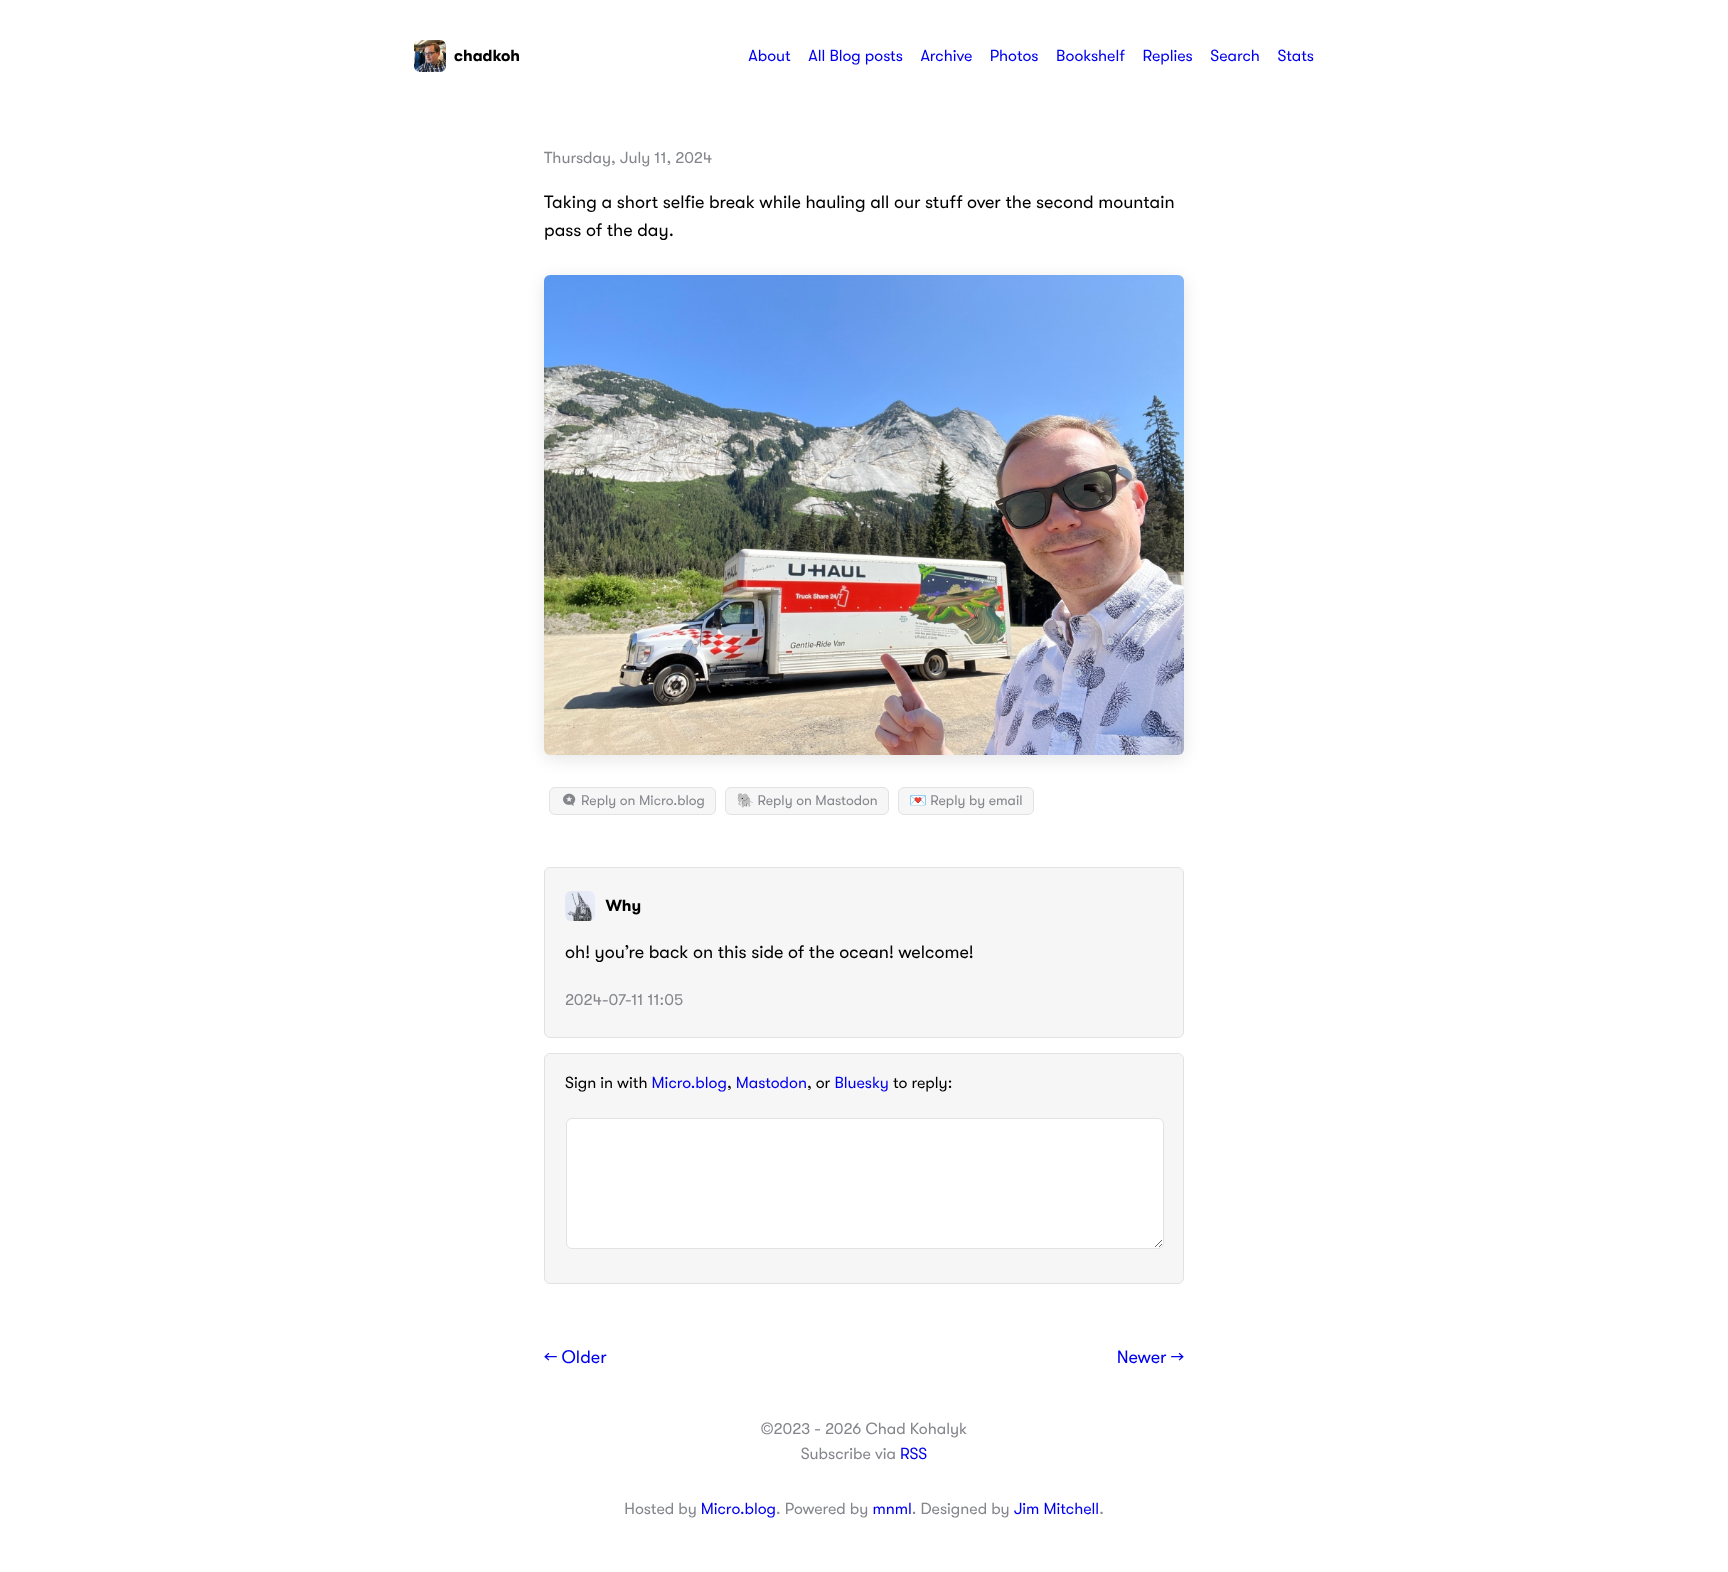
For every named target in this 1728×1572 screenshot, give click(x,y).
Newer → (1150, 1358)
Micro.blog (689, 1083)
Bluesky (861, 1083)
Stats (1295, 56)
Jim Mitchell (1056, 1509)
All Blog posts (855, 56)
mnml (891, 1509)
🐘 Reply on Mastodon (806, 801)
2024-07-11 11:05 (624, 1000)
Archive (946, 56)
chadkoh (487, 56)
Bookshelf (1090, 56)
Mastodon (771, 1083)
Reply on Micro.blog (641, 801)
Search (1235, 56)
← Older (575, 1358)
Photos (1014, 56)
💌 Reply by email (965, 801)
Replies (1167, 56)
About (769, 56)
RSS (913, 1454)
